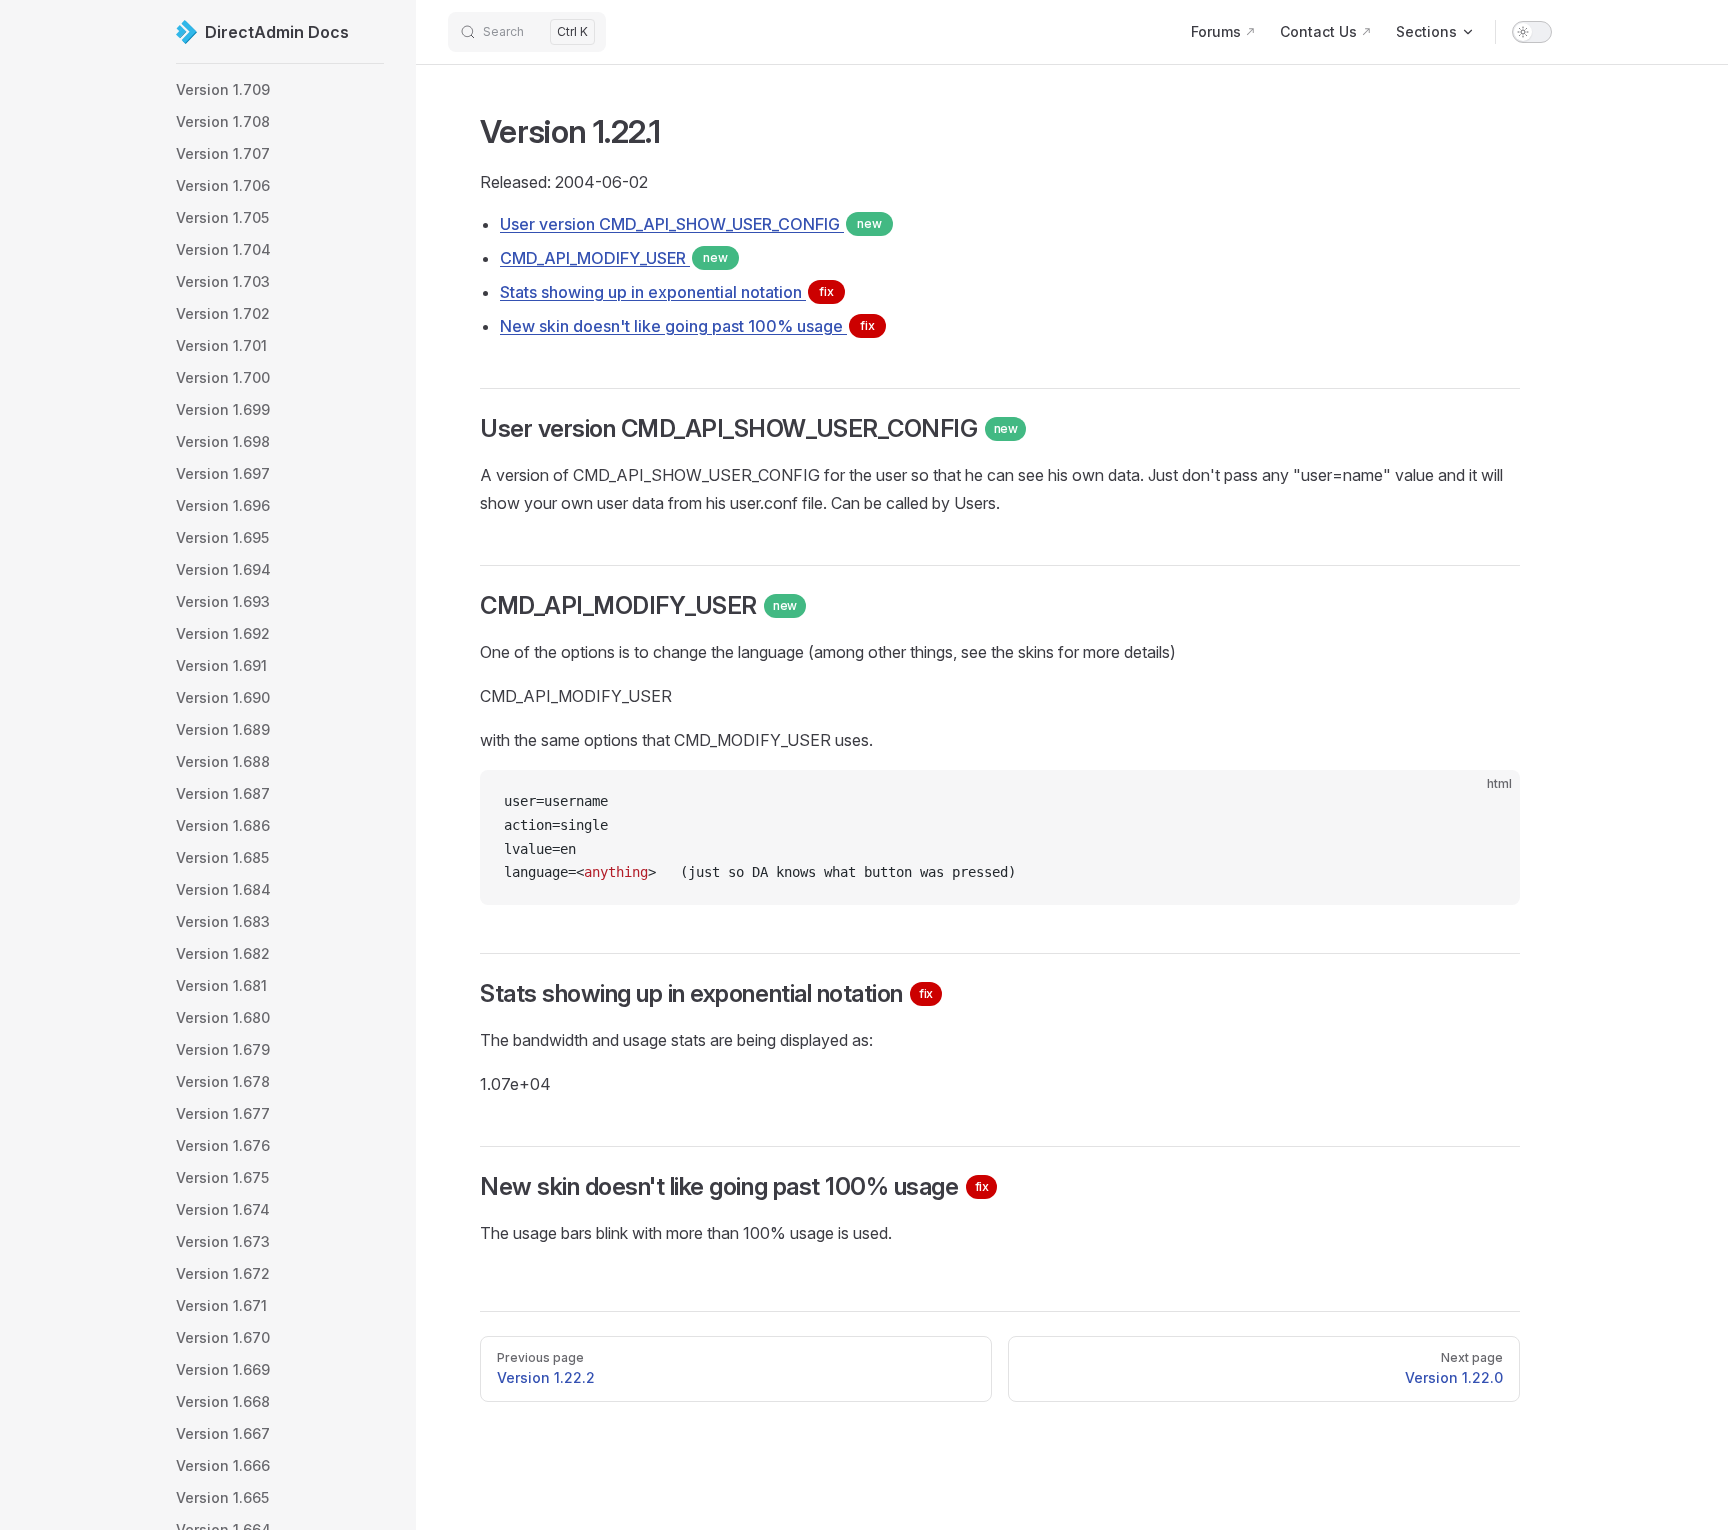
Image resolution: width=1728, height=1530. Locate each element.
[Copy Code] (1488, 802)
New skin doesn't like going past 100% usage (687, 326)
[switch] (1532, 32)
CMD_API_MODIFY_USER (614, 258)
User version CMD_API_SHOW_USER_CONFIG (691, 224)
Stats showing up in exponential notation (667, 292)
